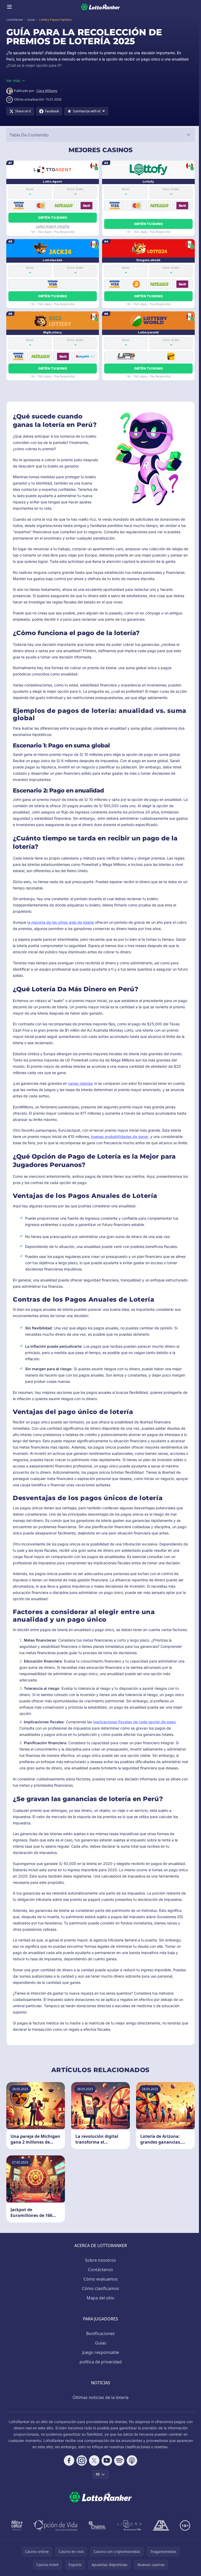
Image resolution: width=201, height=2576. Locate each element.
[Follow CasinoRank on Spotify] (119, 2461)
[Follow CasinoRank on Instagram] (82, 2461)
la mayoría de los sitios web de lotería (61, 922)
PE (98, 2474)
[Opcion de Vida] (55, 2525)
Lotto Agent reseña (53, 226)
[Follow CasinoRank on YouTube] (107, 2461)
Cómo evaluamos (101, 2279)
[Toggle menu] (9, 7)
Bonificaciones (100, 2333)
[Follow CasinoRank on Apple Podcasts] (132, 2461)
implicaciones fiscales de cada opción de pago (134, 1722)
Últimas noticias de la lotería (100, 2397)
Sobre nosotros (100, 2260)
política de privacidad (101, 2362)
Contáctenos (100, 2270)
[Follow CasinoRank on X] (94, 2461)
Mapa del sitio (100, 2298)
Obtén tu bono (53, 218)
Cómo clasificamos (100, 2288)
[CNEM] (97, 2525)
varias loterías (80, 1083)
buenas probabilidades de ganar (120, 1136)
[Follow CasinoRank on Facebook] (69, 2461)
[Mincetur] (17, 2525)
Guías (101, 2343)
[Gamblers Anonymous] (161, 2525)
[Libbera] (130, 2525)
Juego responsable (101, 2352)
